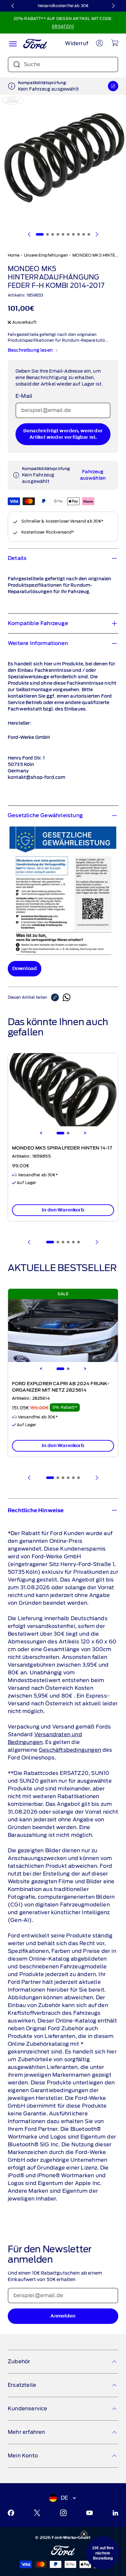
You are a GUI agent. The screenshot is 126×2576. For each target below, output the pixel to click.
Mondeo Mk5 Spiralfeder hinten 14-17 (62, 1148)
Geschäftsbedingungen (70, 1750)
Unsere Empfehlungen (46, 255)
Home (14, 255)
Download (25, 969)
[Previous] (41, 1133)
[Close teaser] (84, 2534)
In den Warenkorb (63, 1210)
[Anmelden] (100, 43)
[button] (103, 2553)
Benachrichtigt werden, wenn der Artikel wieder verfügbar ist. (63, 434)
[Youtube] (89, 2513)
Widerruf (77, 43)
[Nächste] (113, 6)
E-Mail (24, 396)
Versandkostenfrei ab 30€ (63, 6)
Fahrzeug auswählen (93, 475)
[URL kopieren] (57, 997)
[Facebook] (11, 2513)
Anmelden (63, 2316)
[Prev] (29, 1242)
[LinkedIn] (115, 2513)
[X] (37, 2513)
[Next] (85, 1133)
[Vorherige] (13, 6)
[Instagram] (63, 2513)
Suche (32, 64)
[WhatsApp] (67, 997)
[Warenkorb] (115, 43)
